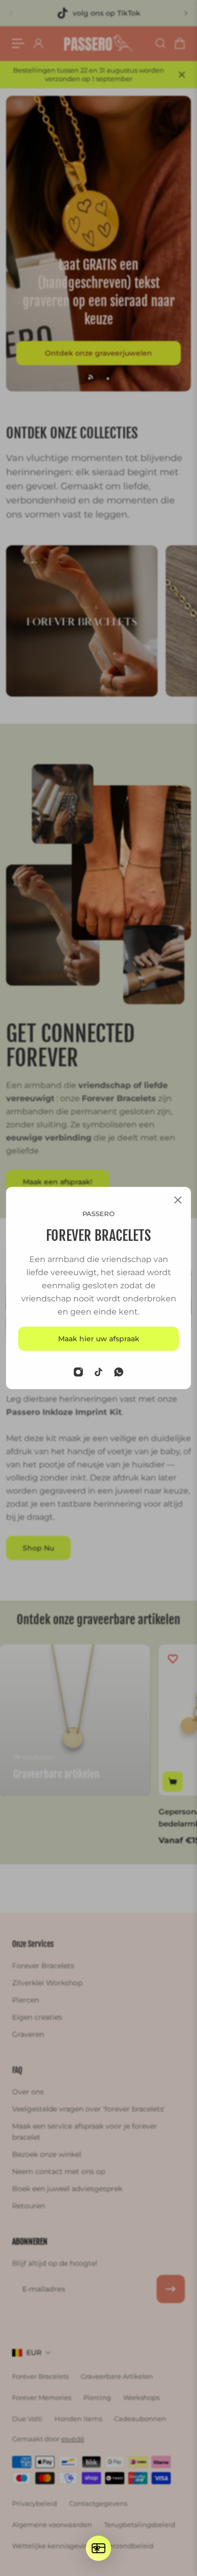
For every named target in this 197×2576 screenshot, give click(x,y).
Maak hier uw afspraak (99, 1339)
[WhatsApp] (119, 1372)
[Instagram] (78, 1372)
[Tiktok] (98, 1372)
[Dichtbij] (178, 1200)
